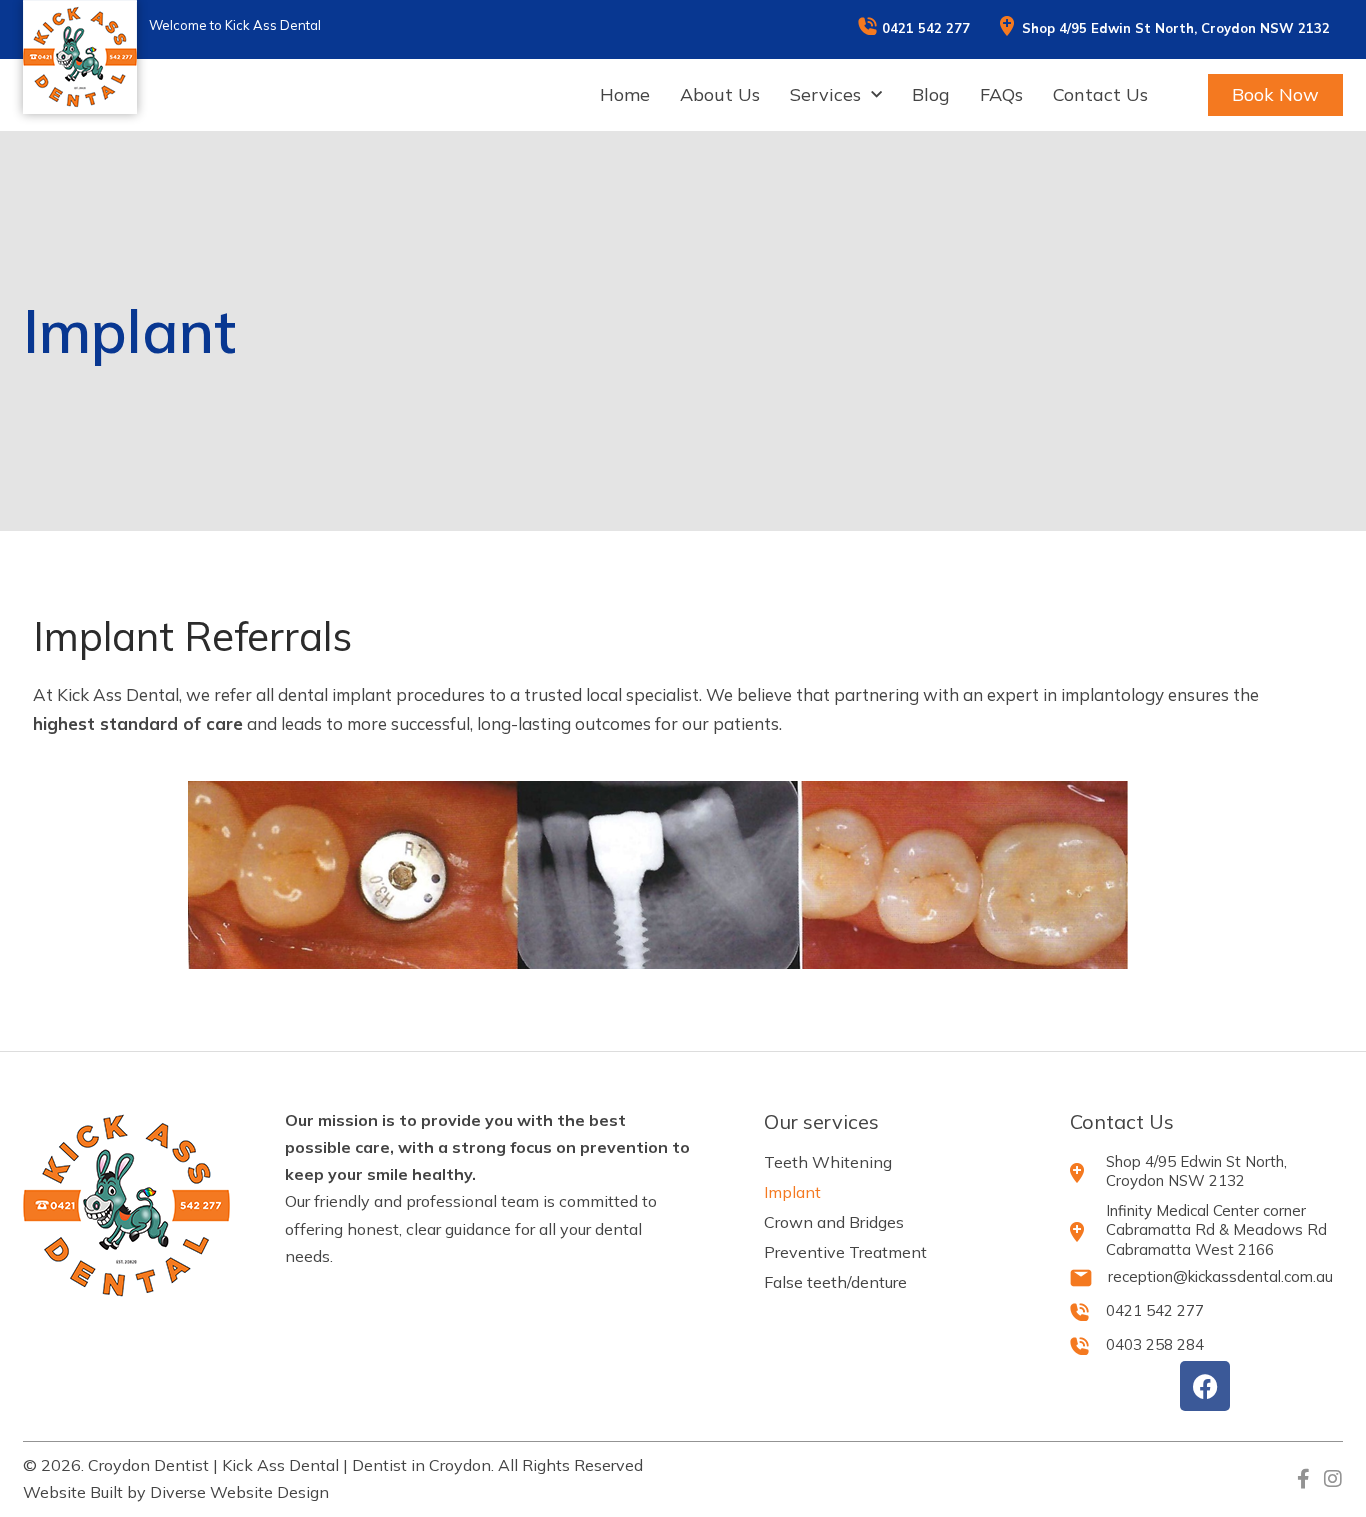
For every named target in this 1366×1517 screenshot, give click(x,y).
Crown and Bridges (834, 1222)
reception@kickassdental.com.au (1220, 1276)
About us (720, 95)
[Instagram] (1333, 1479)
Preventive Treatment (845, 1252)
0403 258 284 (1155, 1344)
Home (625, 95)
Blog (931, 95)
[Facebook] (1205, 1386)
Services (825, 95)
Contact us (1100, 95)
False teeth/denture (835, 1282)
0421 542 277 (926, 28)
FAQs (1001, 95)
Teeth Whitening (828, 1162)
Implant (792, 1192)
